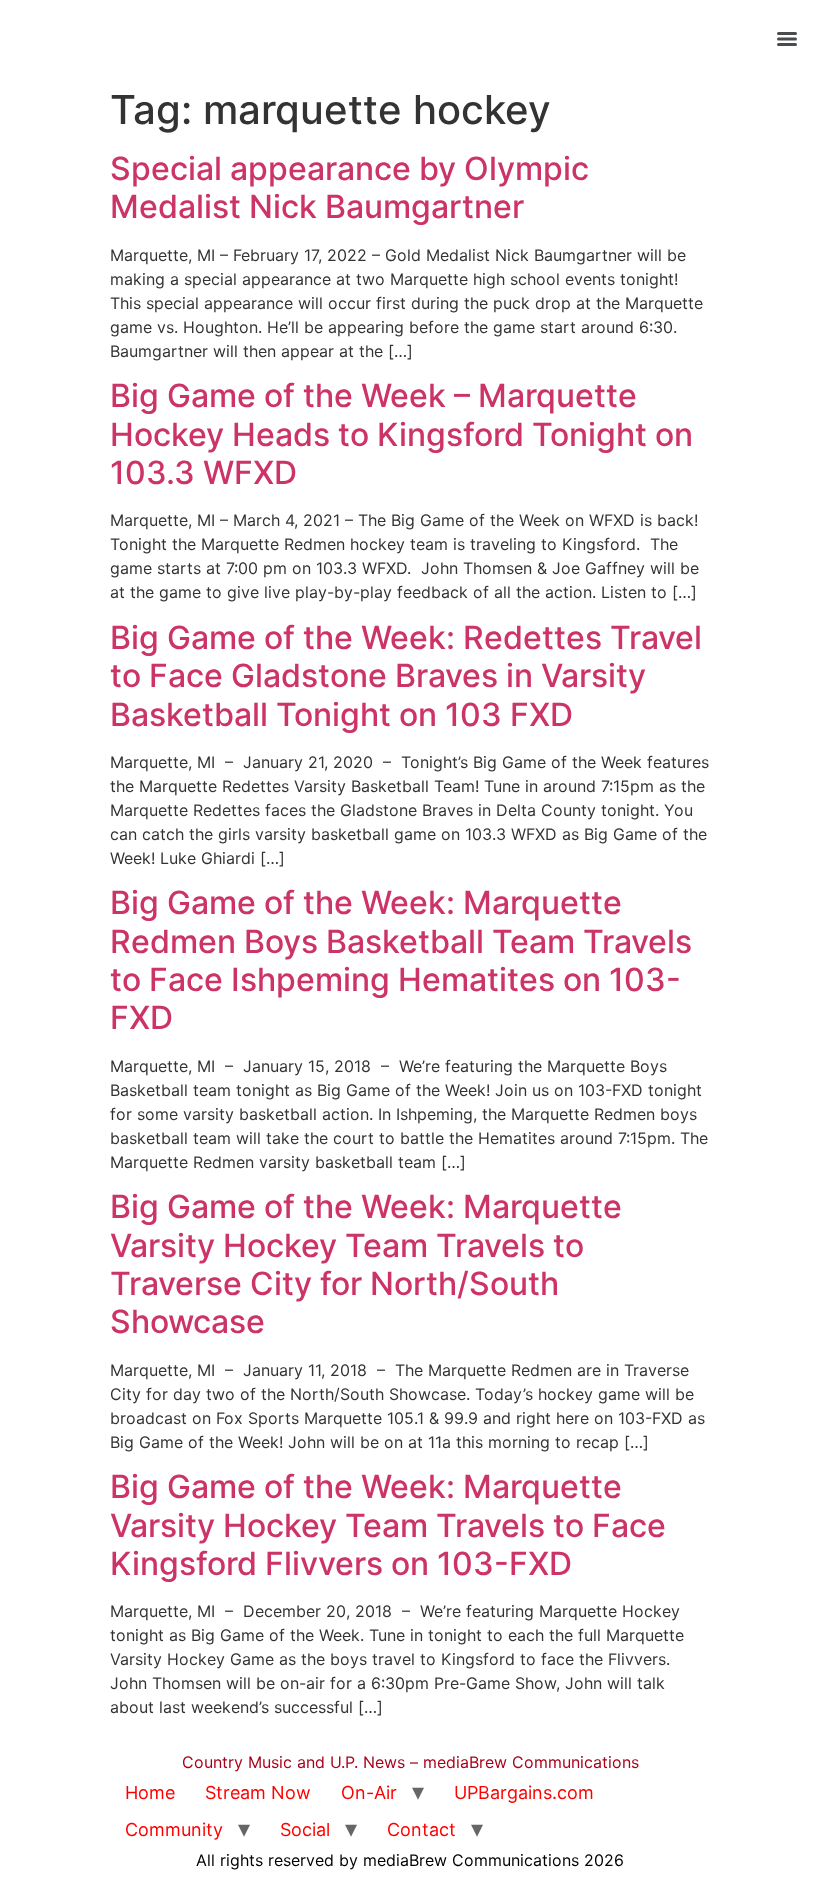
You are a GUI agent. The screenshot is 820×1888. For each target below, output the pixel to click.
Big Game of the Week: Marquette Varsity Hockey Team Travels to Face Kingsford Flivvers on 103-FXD (388, 1525)
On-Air (369, 1792)
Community (174, 1829)
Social (305, 1829)
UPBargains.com (524, 1792)
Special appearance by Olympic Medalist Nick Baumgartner (349, 187)
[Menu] (787, 39)
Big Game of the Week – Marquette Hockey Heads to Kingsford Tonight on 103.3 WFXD (401, 434)
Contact (421, 1829)
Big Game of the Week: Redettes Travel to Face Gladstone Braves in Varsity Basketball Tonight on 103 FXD (406, 676)
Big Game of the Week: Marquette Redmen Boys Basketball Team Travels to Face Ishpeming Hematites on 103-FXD (401, 960)
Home (150, 1792)
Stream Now (258, 1792)
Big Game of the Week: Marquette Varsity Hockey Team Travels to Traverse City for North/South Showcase (366, 1264)
